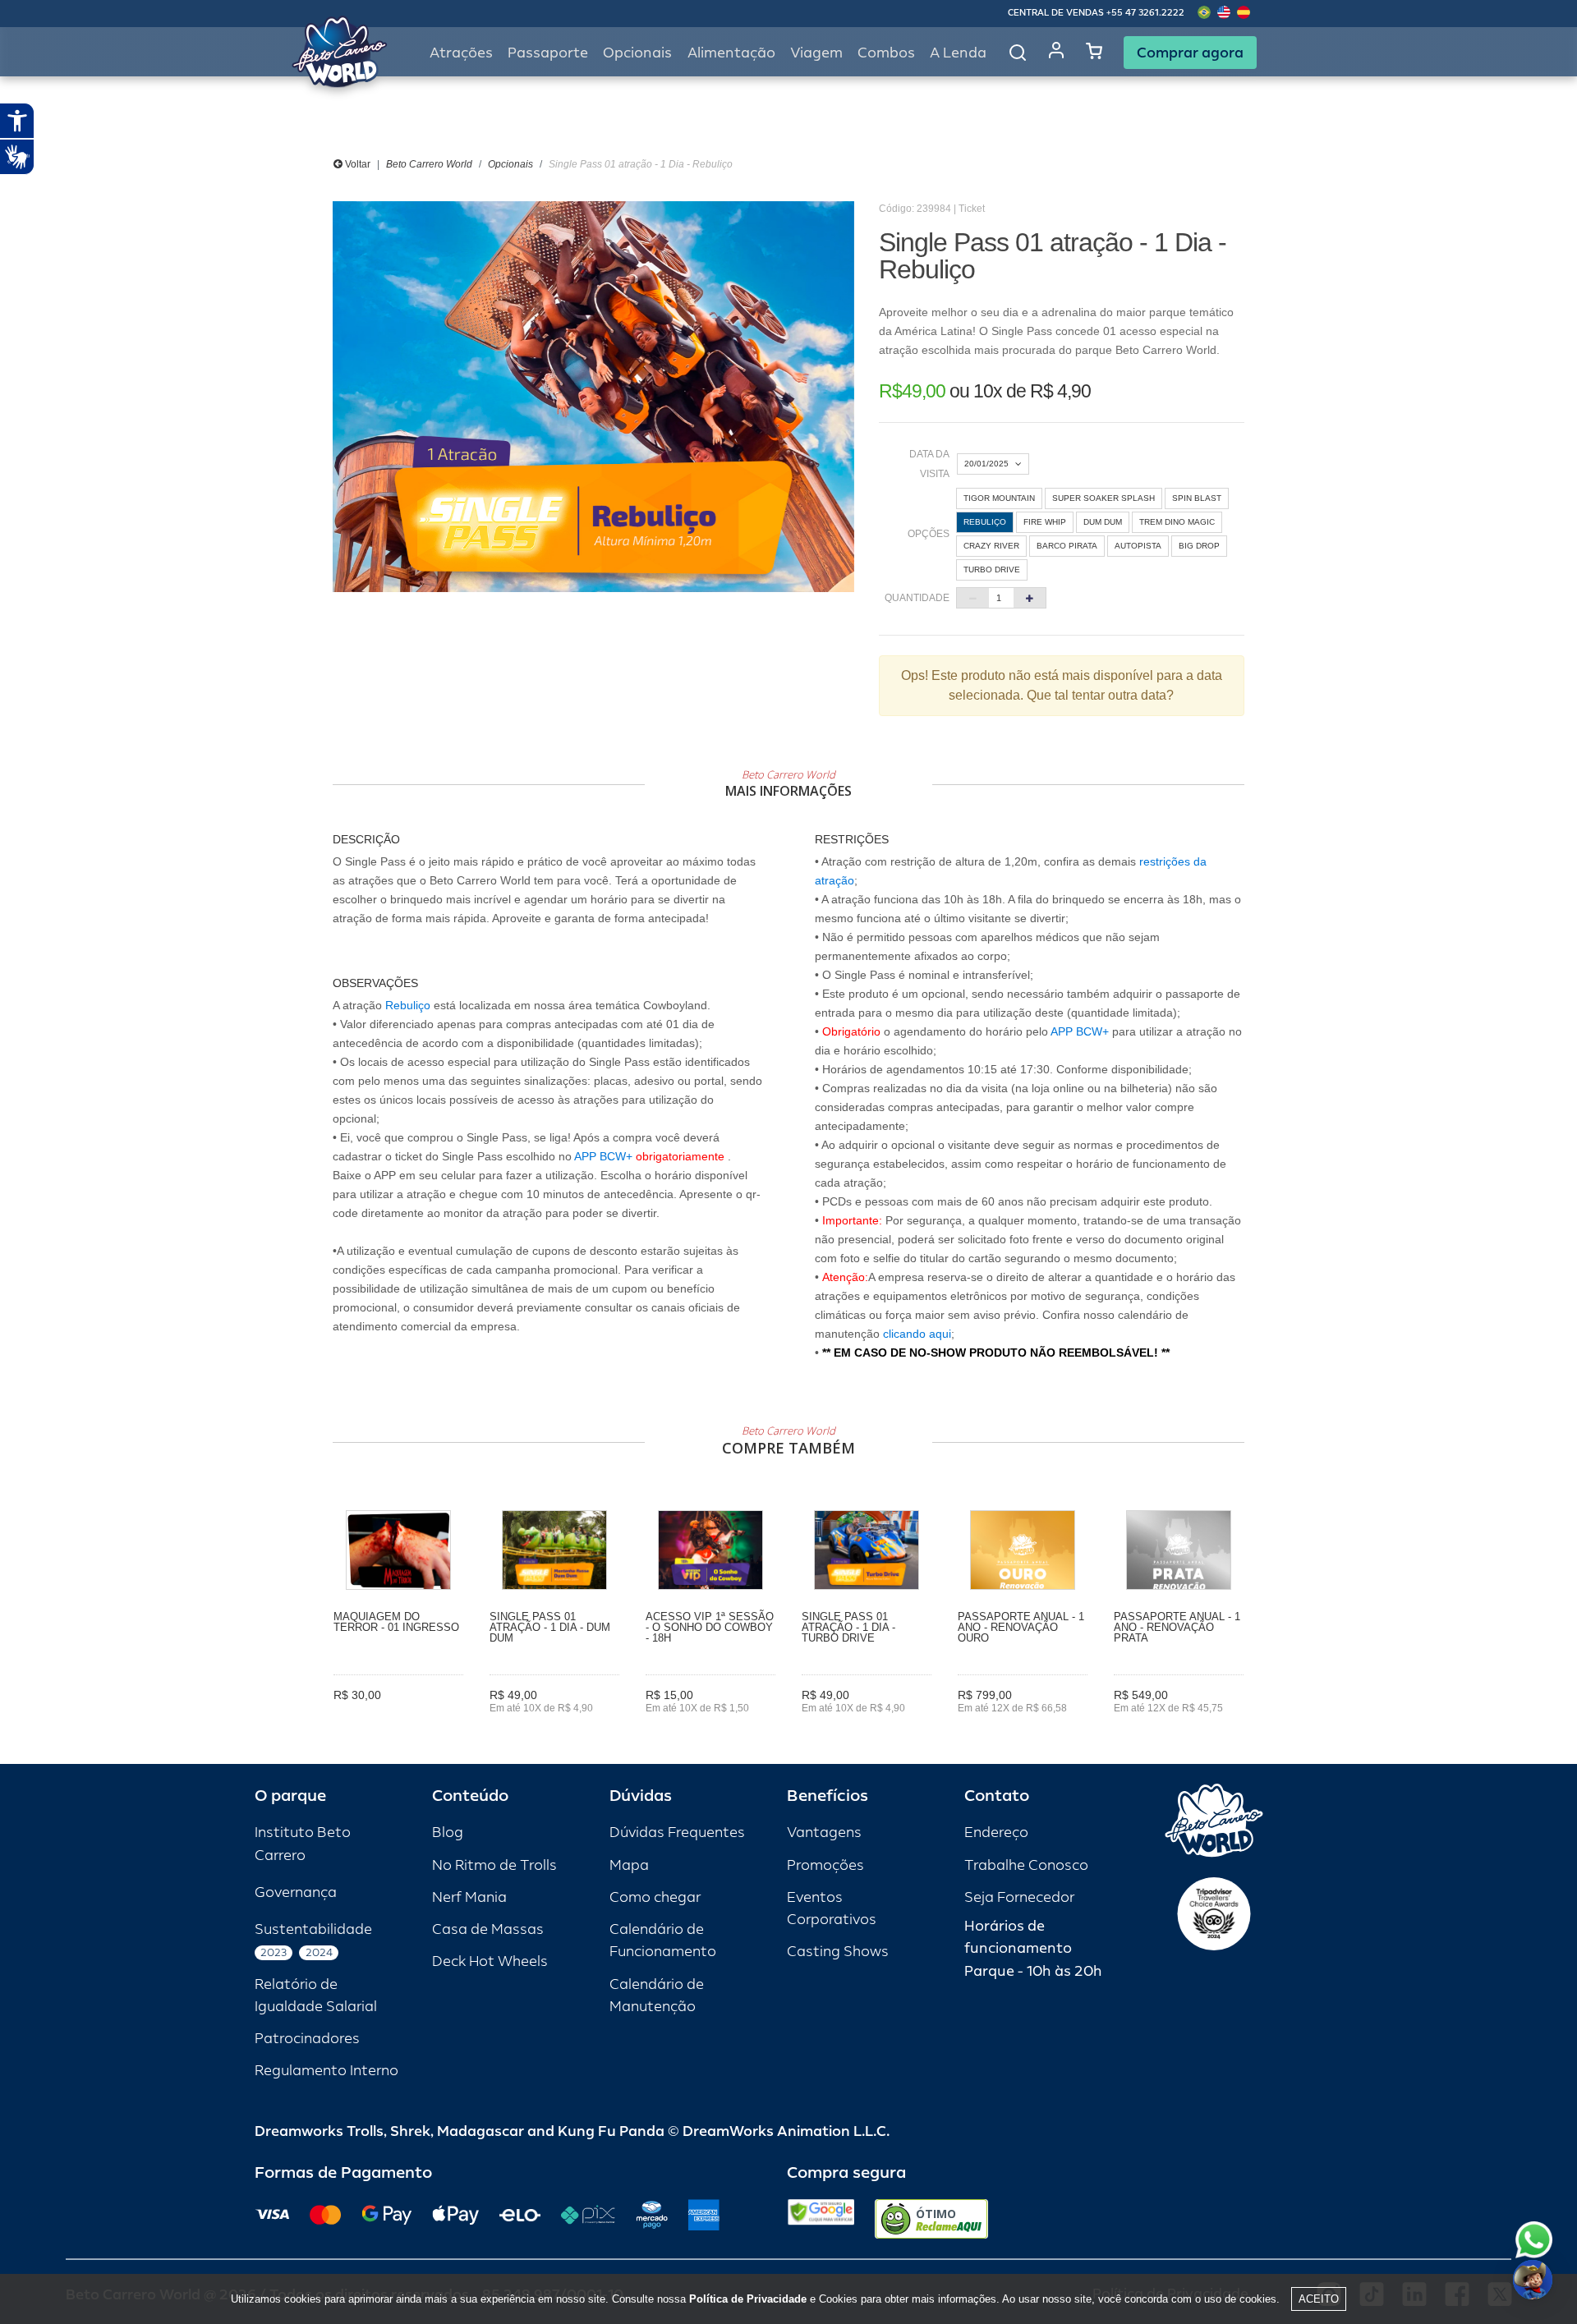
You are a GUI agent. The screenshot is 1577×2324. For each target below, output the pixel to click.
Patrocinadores (307, 2039)
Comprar (399, 1720)
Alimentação (731, 53)
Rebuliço (408, 1005)
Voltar (356, 164)
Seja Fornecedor (1019, 1897)
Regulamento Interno (326, 2071)
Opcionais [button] (637, 53)
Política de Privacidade (748, 2299)
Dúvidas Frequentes (677, 1833)
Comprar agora (1190, 53)
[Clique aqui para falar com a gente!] (1534, 2240)
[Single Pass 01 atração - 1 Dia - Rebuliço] (593, 397)
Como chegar (655, 1897)
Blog (448, 1833)
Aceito (1319, 2299)
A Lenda (958, 53)
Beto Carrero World (429, 164)
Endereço (996, 1833)
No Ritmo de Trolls (494, 1865)
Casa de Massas (488, 1929)
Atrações (461, 53)
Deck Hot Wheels (490, 1961)
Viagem (816, 53)
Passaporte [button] (548, 53)
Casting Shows (838, 1952)
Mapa (629, 1865)
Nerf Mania (469, 1897)
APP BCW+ (603, 1156)
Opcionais (510, 164)
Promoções (825, 1865)
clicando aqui (917, 1334)
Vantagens (824, 1833)
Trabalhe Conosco (1026, 1865)
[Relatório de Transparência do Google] (821, 2219)
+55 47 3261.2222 (1145, 13)
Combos (886, 53)
